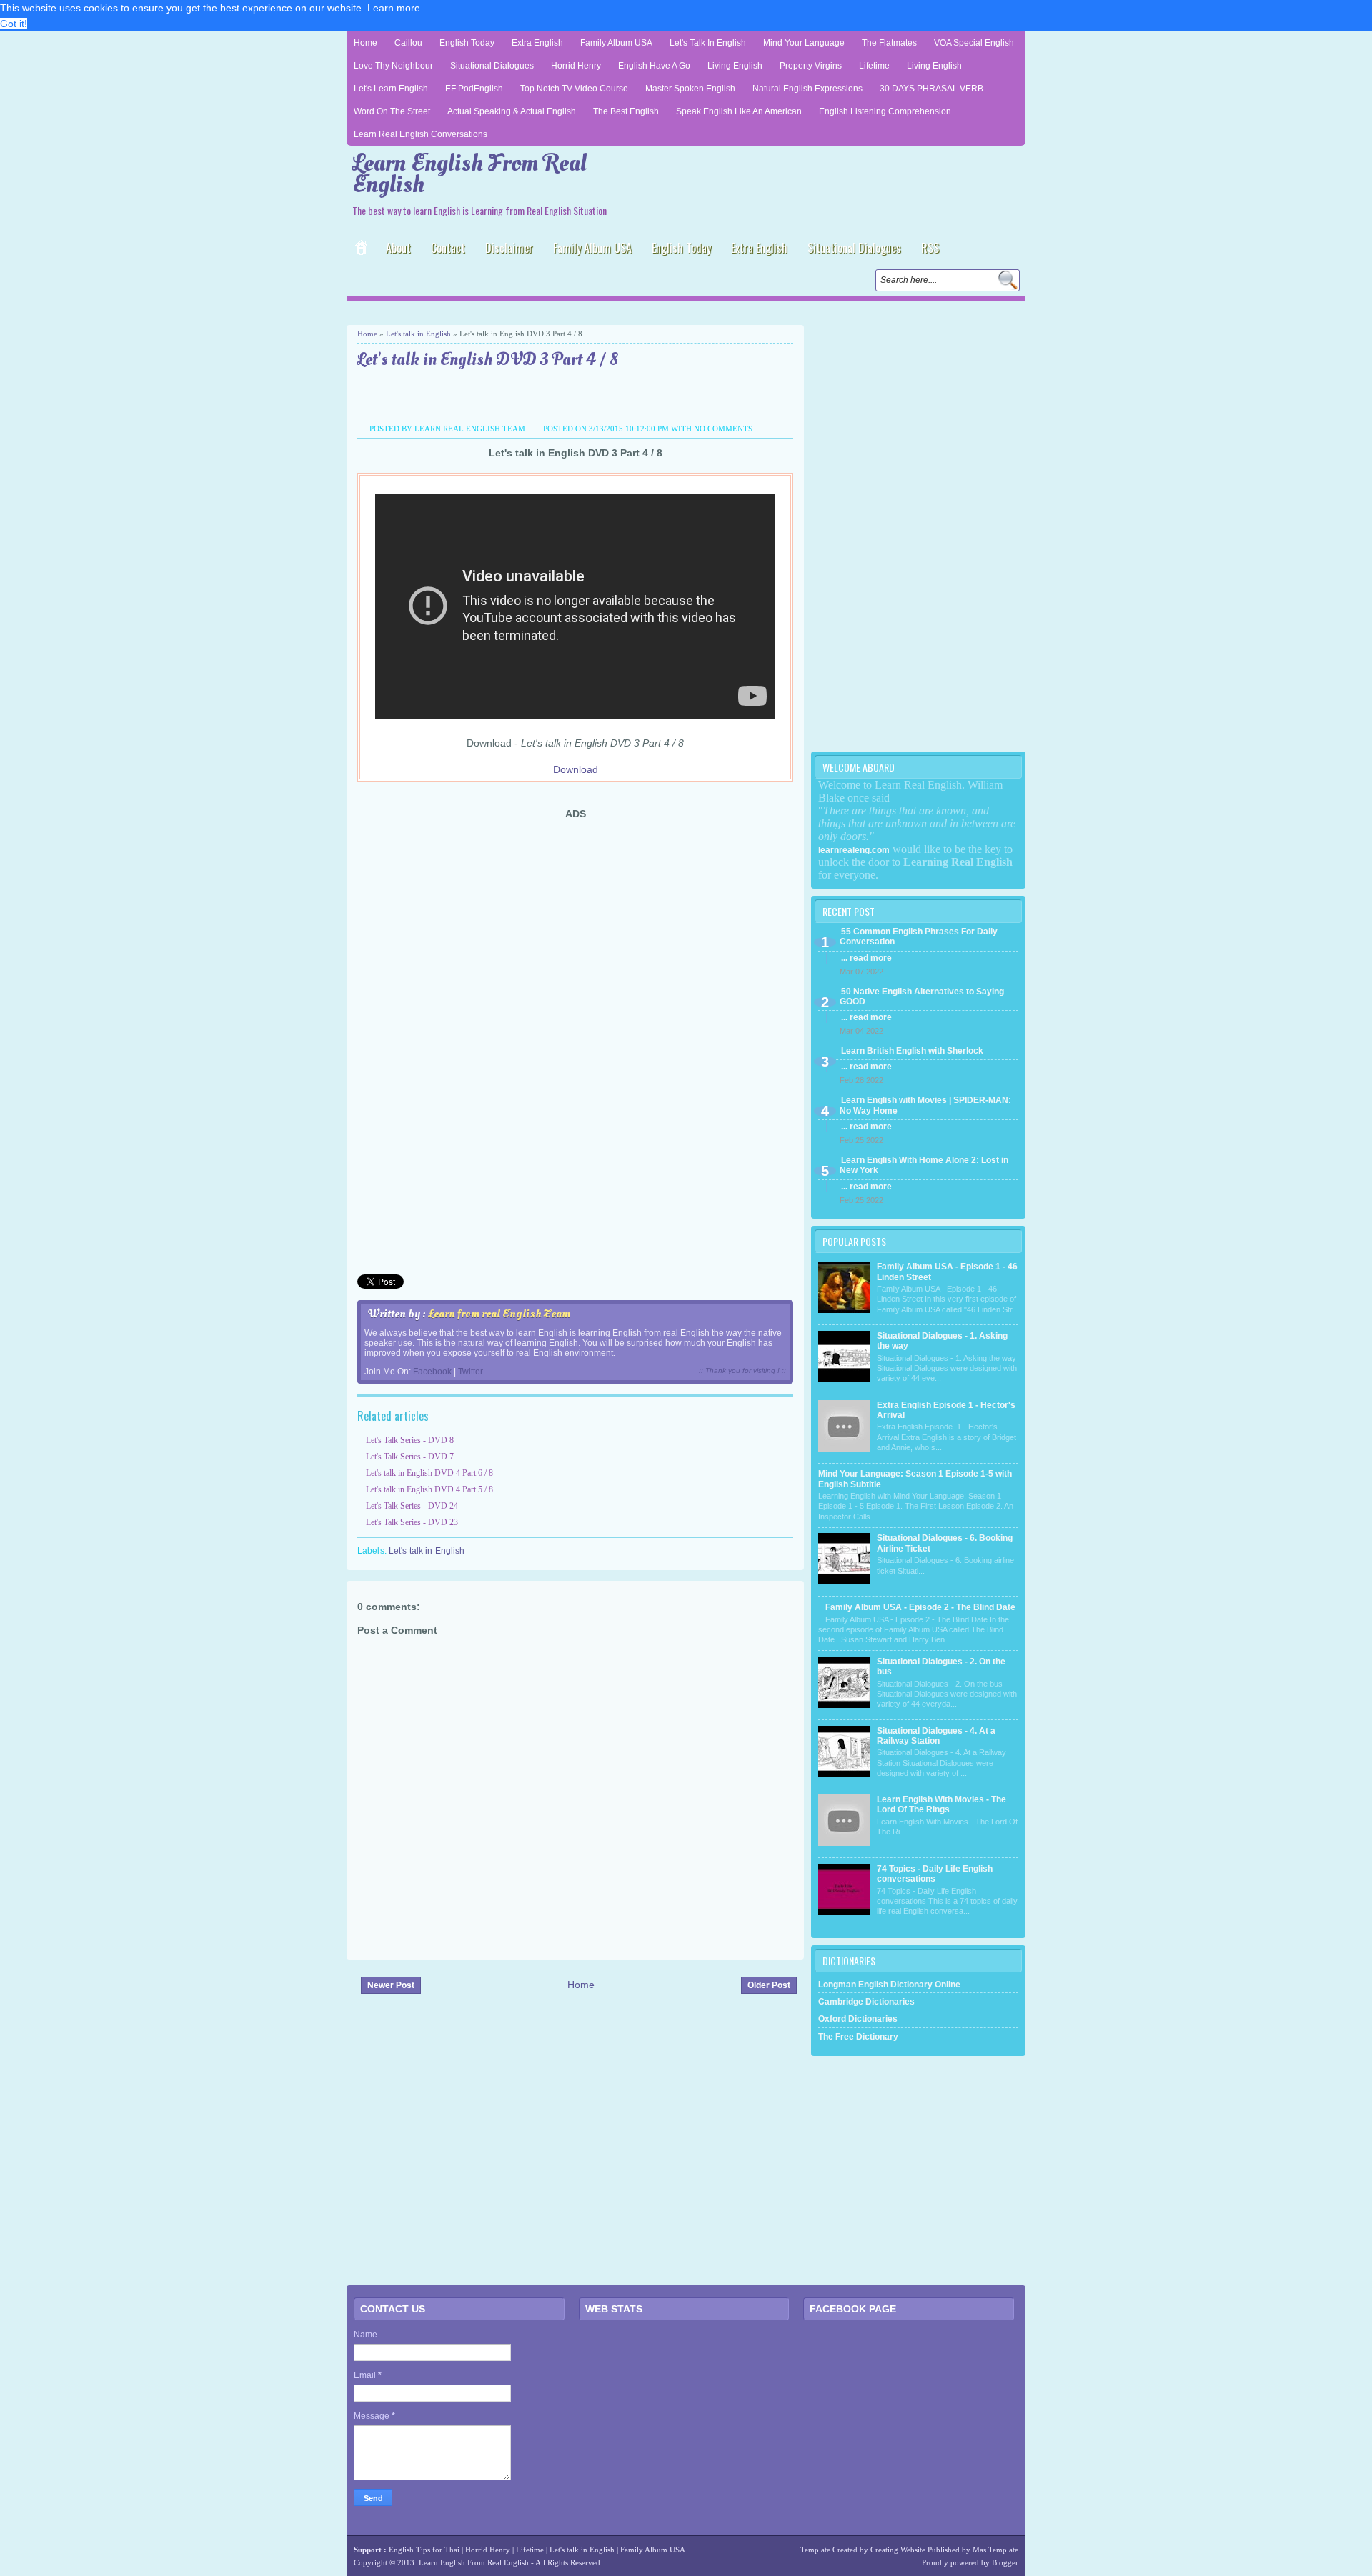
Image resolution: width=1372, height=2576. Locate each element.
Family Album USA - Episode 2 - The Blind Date (920, 1607)
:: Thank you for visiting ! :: (742, 1371)
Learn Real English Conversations (421, 134)
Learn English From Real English (469, 174)
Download (576, 769)
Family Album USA (616, 43)
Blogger (1005, 2562)
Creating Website (898, 2550)
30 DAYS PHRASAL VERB (931, 89)
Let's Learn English (391, 89)
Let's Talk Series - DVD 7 (410, 1457)
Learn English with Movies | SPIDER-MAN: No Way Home (925, 1105)
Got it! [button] (14, 24)
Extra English (537, 43)
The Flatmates (889, 43)
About (398, 248)
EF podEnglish (474, 89)
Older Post (769, 1985)
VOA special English (974, 43)
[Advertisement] (514, 312)
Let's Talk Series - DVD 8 (410, 1440)
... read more (866, 958)
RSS (930, 248)
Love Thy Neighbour (393, 66)
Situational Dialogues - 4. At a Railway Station (936, 1736)
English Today (467, 43)
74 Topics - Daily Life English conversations (935, 1874)
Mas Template (995, 2550)
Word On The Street (392, 111)
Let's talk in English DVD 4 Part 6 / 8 (429, 1473)
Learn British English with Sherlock (912, 1051)
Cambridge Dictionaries (866, 2002)
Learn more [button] (394, 8)
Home (366, 43)
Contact (448, 248)
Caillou (408, 43)
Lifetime (874, 66)
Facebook (432, 1372)
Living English (735, 66)
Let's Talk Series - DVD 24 (412, 1506)
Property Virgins (811, 66)
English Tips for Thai (424, 2550)
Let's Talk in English (708, 43)
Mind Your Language (804, 43)
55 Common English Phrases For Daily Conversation (919, 937)
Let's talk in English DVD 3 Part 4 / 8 (488, 360)
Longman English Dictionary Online (889, 1985)
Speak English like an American (739, 111)
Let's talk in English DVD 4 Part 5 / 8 (429, 1489)
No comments (723, 429)
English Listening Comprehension (885, 111)
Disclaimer (509, 248)
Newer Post (391, 1985)
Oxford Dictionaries (858, 2019)
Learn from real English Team (499, 1314)
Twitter (471, 1372)
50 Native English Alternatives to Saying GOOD (922, 997)
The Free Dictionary (858, 2037)
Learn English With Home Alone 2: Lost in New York (924, 1165)
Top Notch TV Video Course (574, 89)
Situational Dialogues (492, 66)
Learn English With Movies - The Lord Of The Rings (941, 1804)
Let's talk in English (418, 334)
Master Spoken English (690, 89)
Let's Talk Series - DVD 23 (412, 1522)
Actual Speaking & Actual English (512, 111)
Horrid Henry (576, 66)
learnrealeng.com (854, 850)
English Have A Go (654, 66)
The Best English (626, 111)
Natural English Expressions (807, 89)
